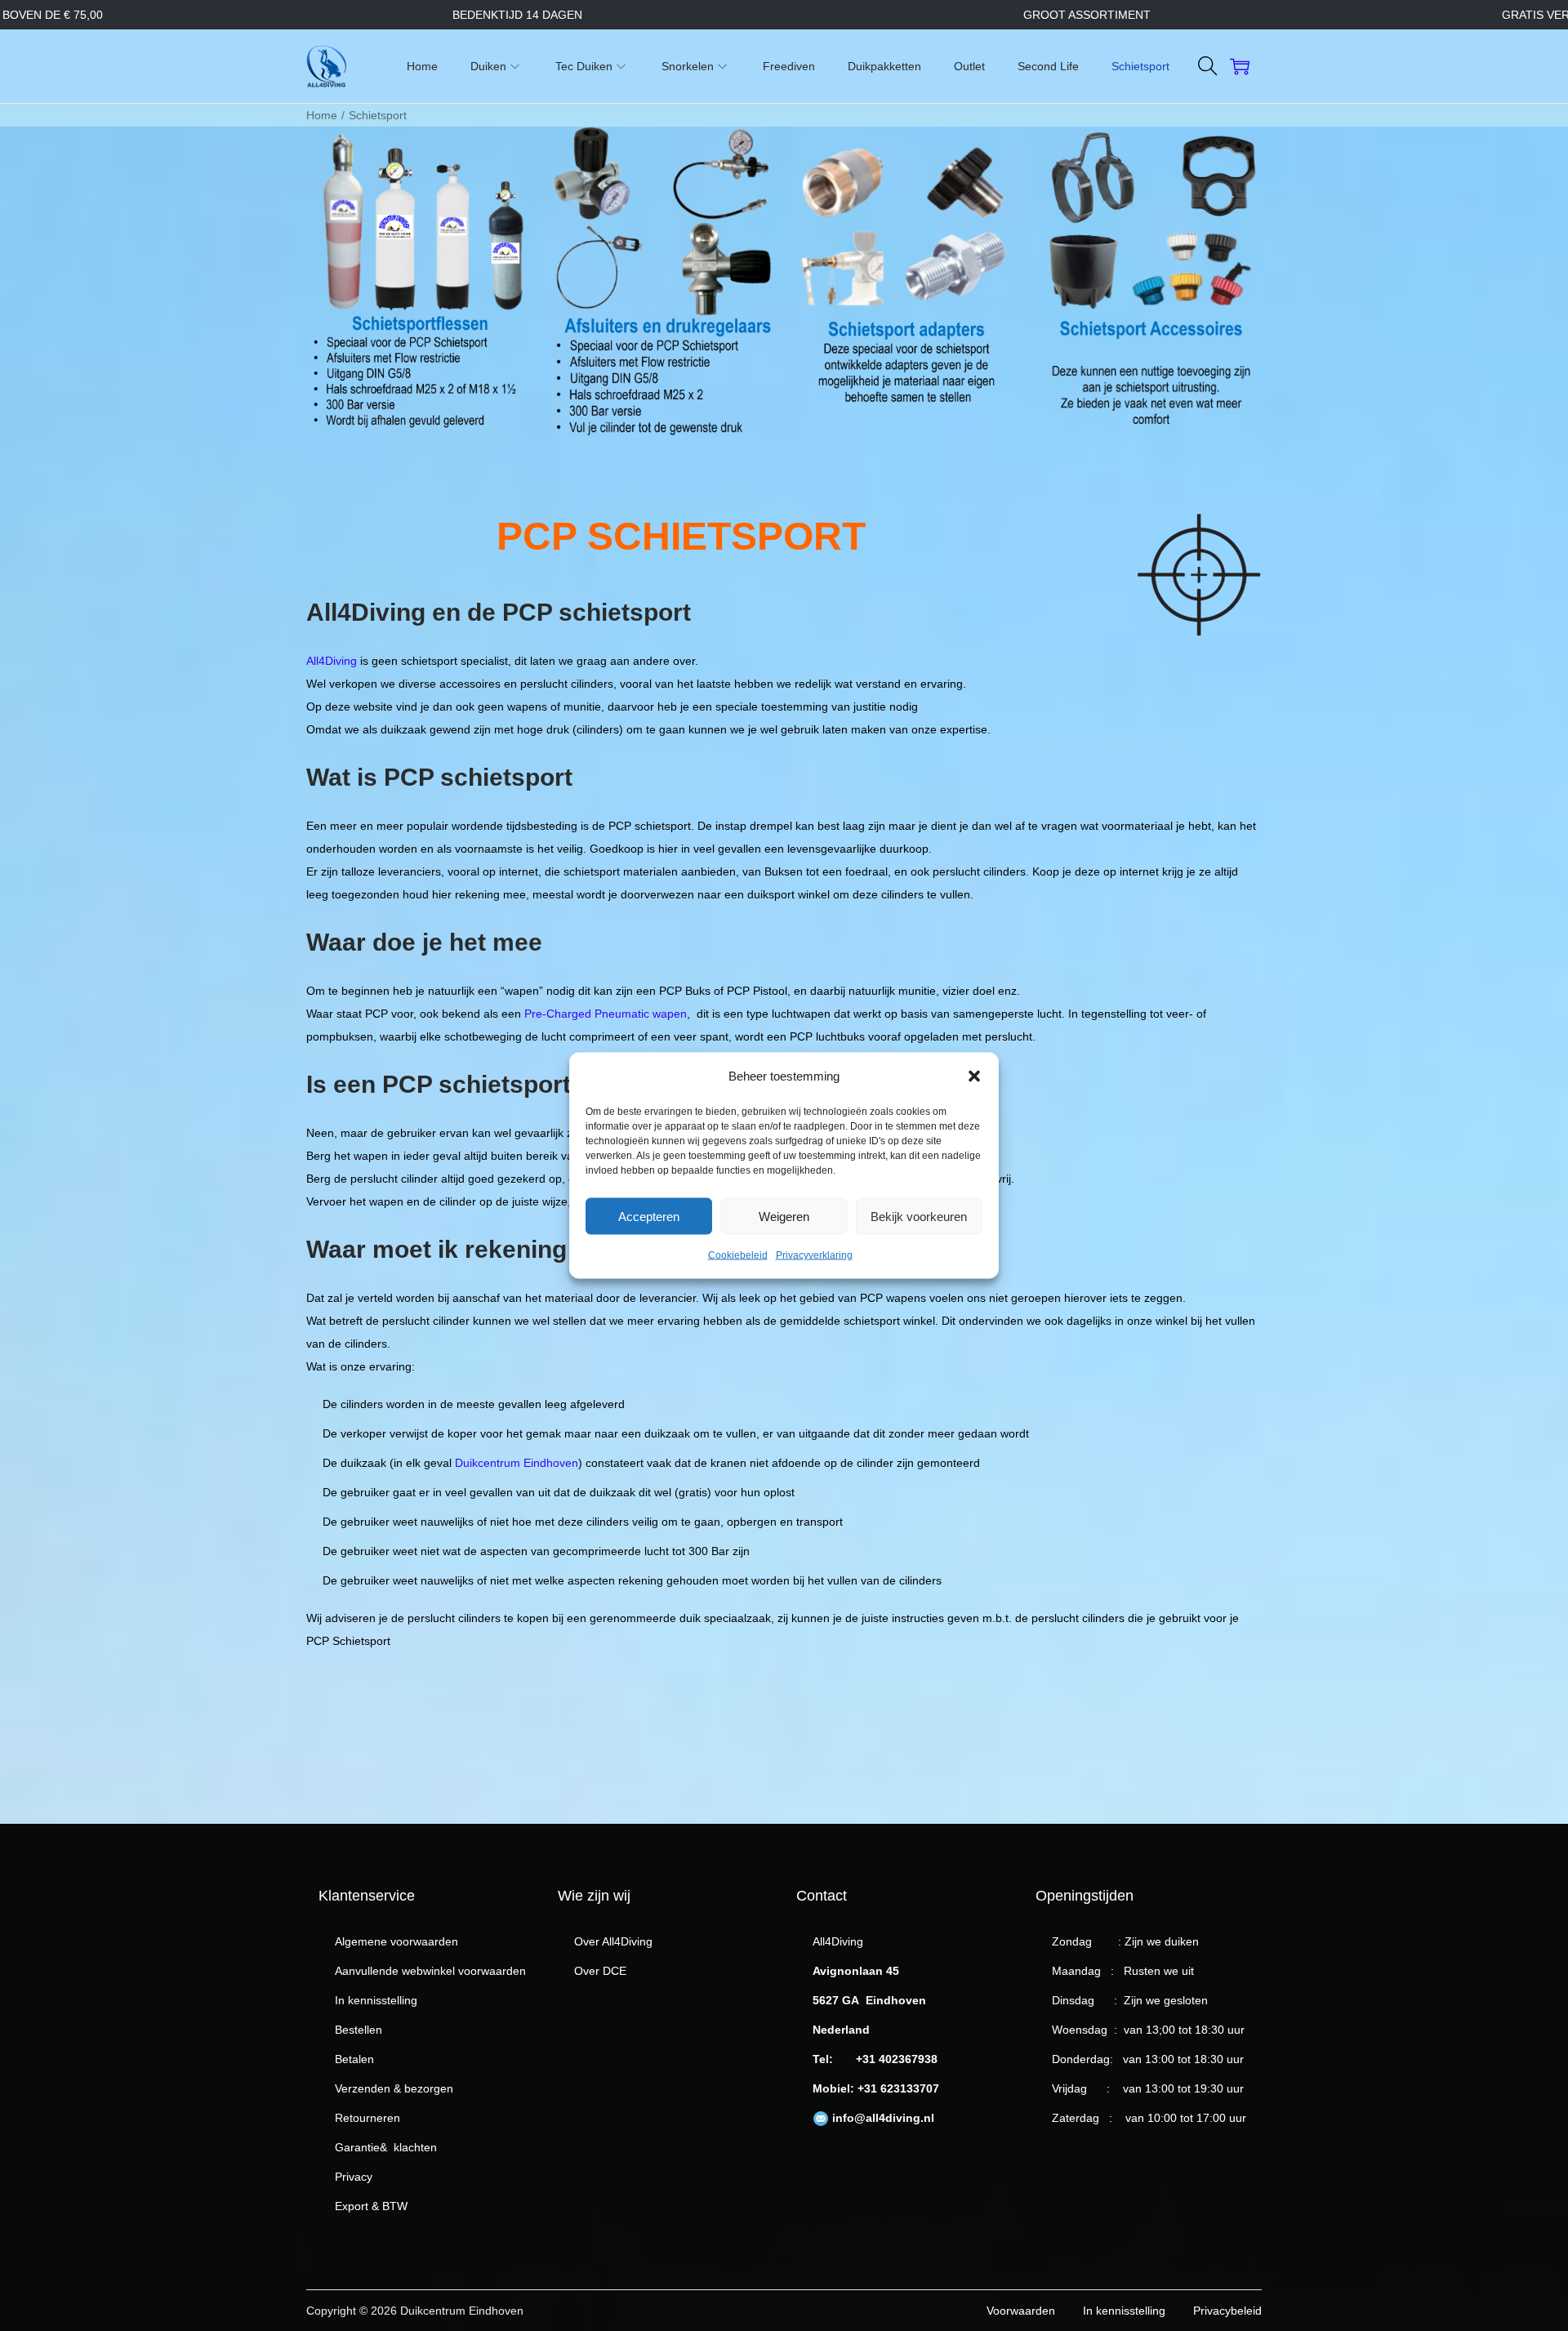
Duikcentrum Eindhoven (517, 1463)
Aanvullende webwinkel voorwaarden (430, 1971)
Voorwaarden (1021, 2311)
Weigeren (784, 1216)
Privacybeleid (1227, 2311)
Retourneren (367, 2118)
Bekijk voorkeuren (919, 1216)
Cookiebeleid (738, 1255)
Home (322, 115)
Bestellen (359, 2030)
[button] (974, 1076)
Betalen (354, 2059)
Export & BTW (371, 2206)
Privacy (354, 2177)
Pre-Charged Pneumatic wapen (606, 1014)
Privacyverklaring (814, 1255)
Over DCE (600, 1971)
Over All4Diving (613, 1941)
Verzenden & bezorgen (394, 2088)
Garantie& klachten (386, 2147)
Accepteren (649, 1216)
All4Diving (332, 661)
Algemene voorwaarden (396, 1941)
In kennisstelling (376, 2000)
